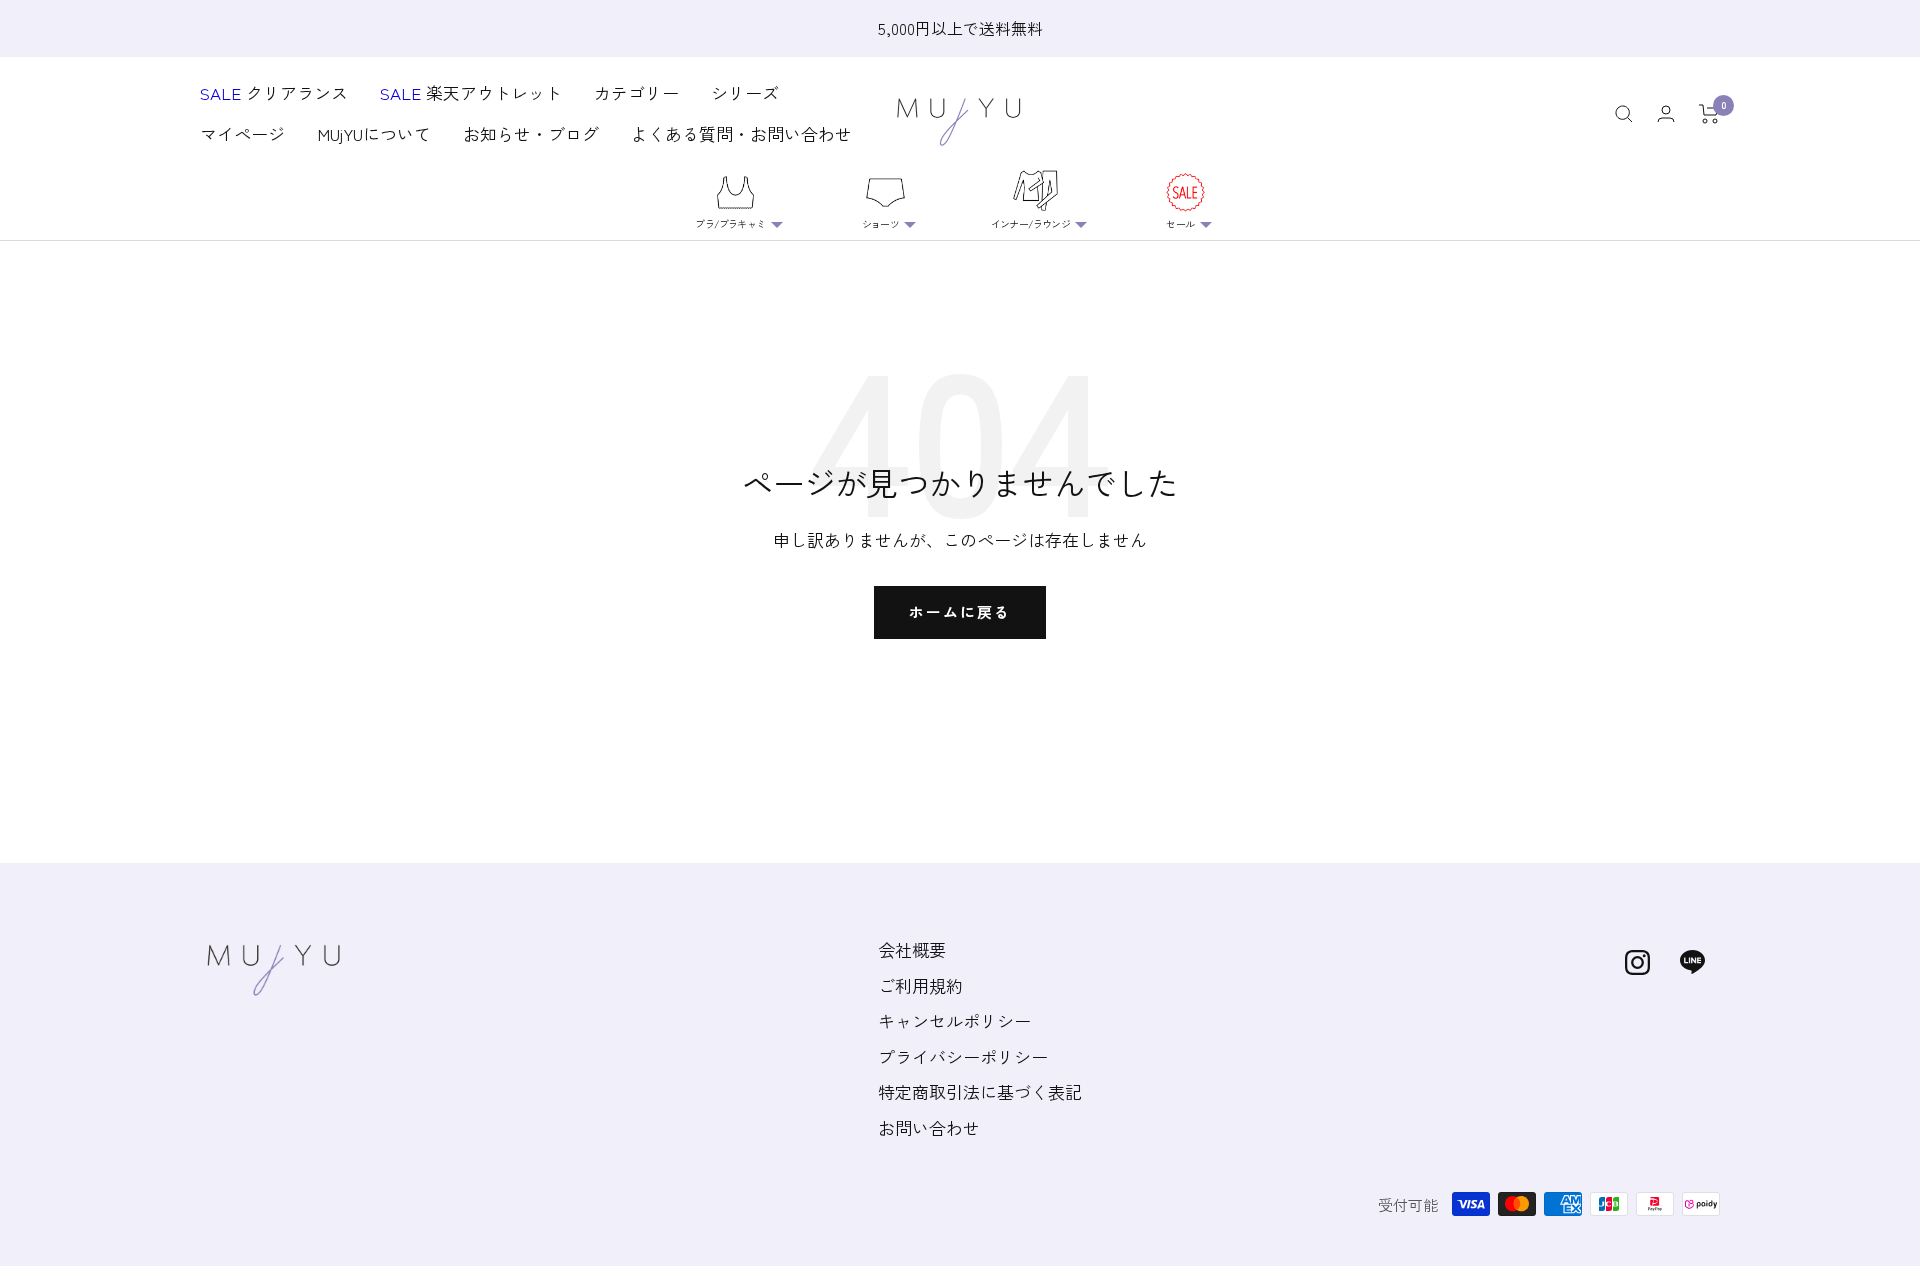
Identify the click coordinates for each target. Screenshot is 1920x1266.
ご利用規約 (920, 985)
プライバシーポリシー (963, 1056)
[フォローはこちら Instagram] (1637, 962)
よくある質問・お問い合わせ (741, 134)
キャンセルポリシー (954, 1020)
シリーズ (745, 92)
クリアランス (274, 92)
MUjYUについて (374, 134)
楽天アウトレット (471, 92)
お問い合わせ (929, 1127)
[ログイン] (1666, 113)
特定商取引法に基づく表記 (980, 1091)
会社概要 (912, 949)
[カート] (1709, 114)
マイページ (242, 134)
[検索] (1624, 114)
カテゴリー (636, 92)
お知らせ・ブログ (531, 134)
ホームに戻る (960, 611)
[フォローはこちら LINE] (1692, 962)
